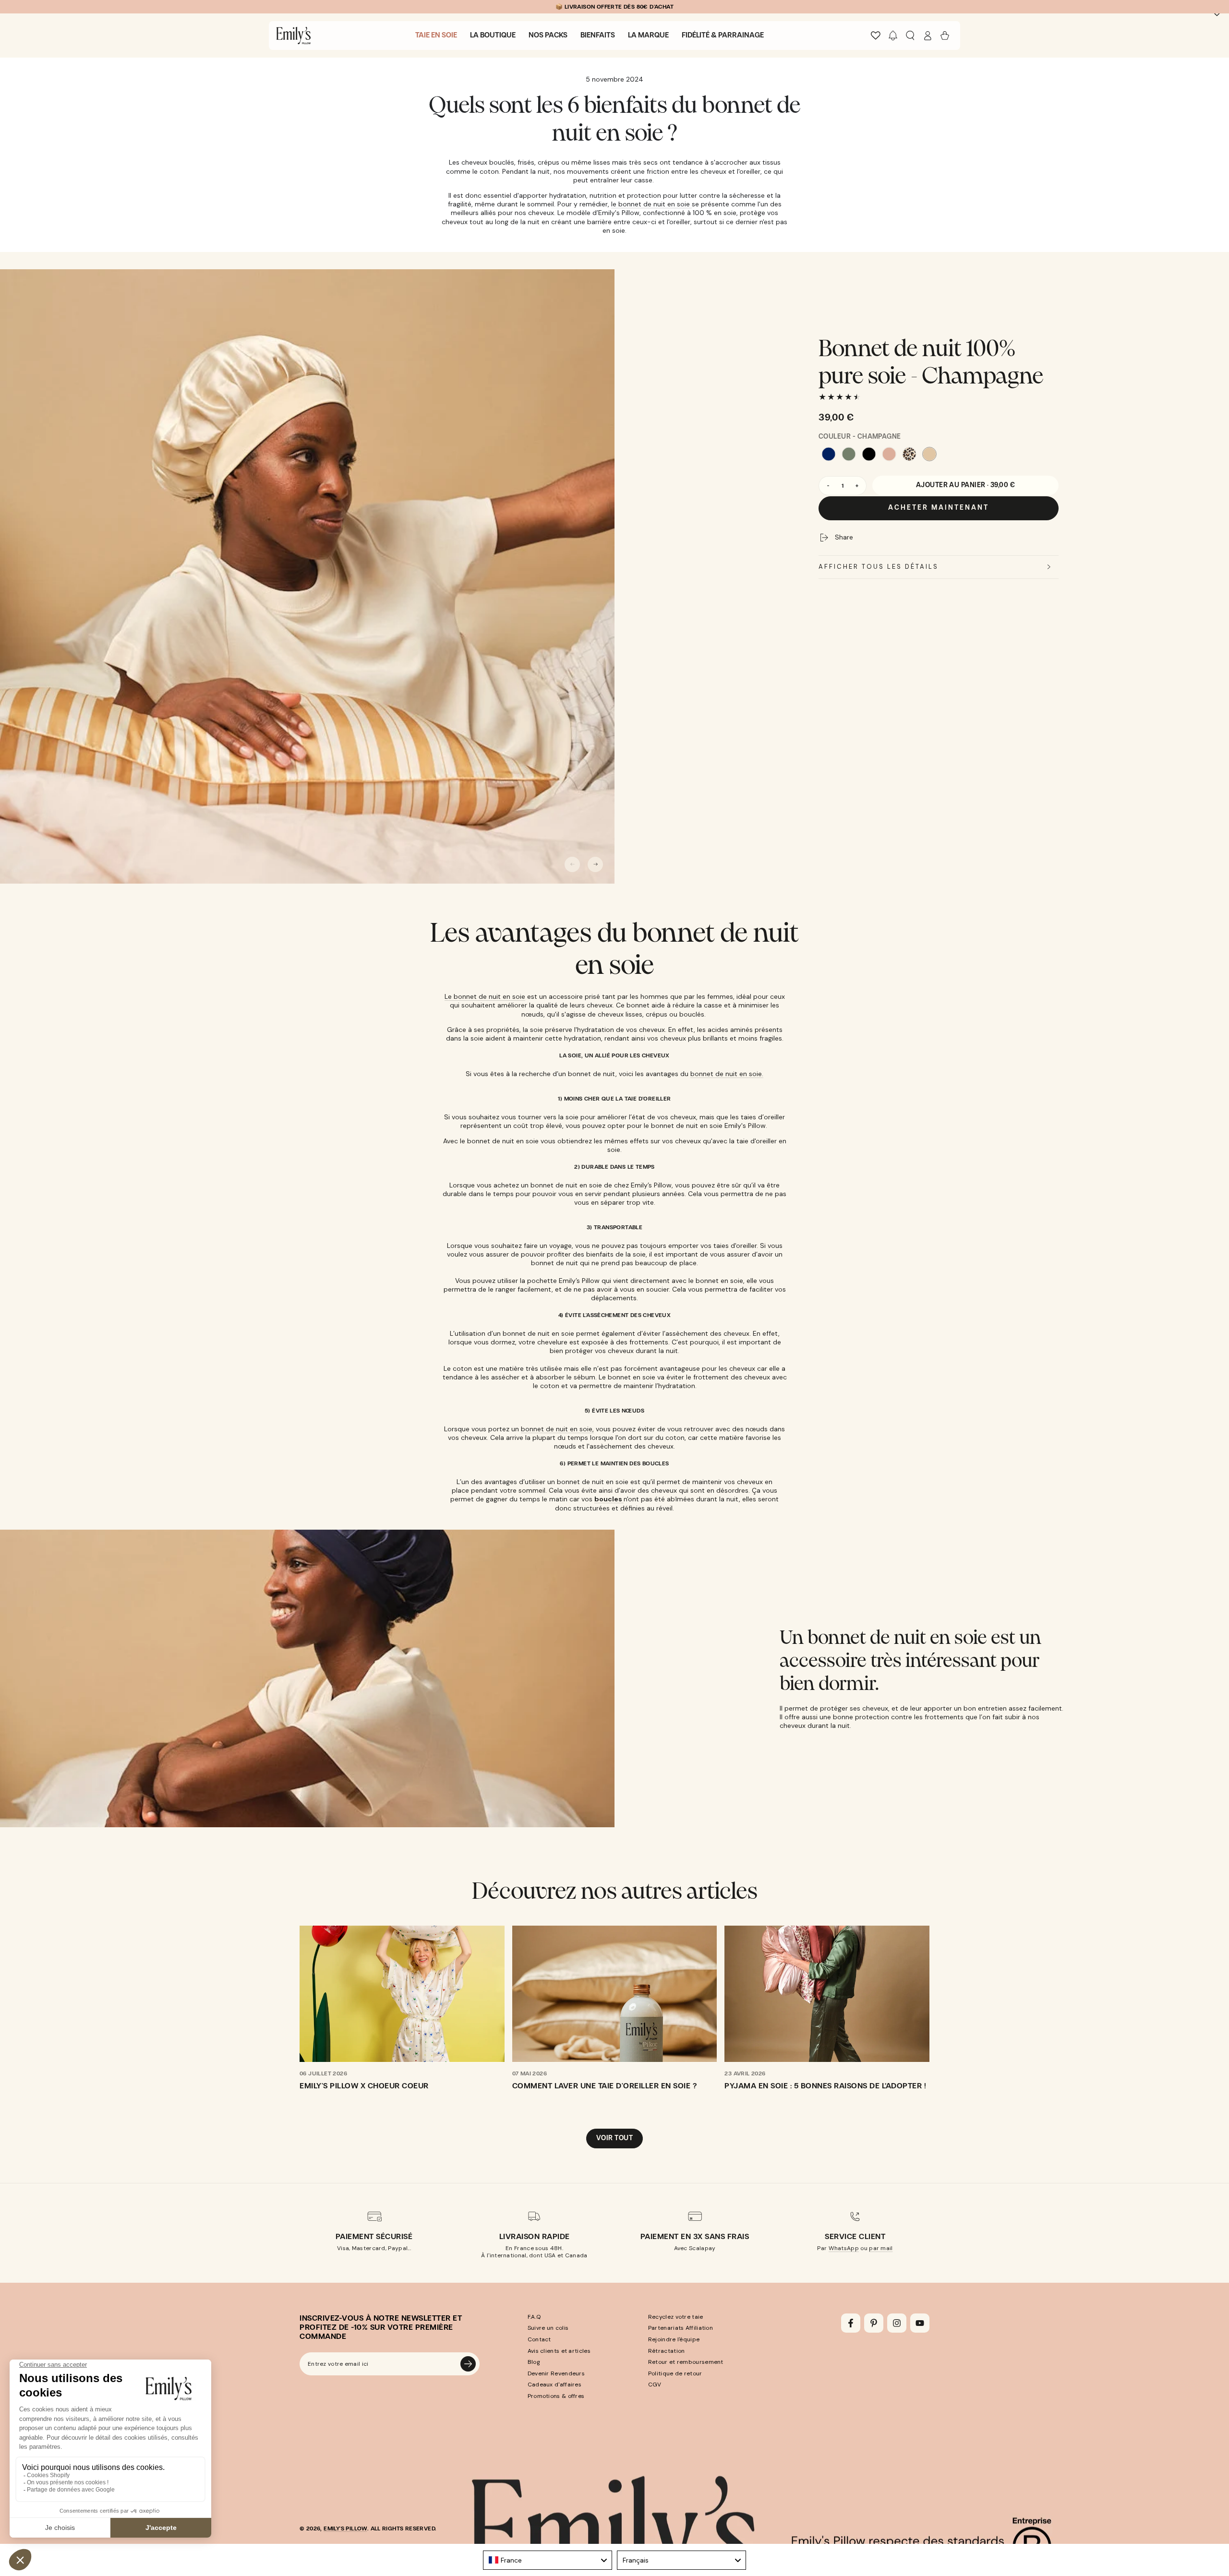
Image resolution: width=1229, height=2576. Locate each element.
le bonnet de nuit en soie (651, 204)
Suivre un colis (548, 2328)
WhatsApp (844, 2248)
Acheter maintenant (939, 508)
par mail (881, 2248)
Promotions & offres (556, 2396)
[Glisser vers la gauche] (572, 864)
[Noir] (869, 454)
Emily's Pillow (345, 2528)
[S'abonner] (468, 2364)
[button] (893, 36)
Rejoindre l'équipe (674, 2339)
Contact (539, 2339)
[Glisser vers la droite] (595, 864)
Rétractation (667, 2351)
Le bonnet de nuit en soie (485, 996)
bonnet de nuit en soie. (727, 1074)
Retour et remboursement (686, 2362)
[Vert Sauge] (849, 454)
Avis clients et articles (559, 2351)
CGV (655, 2384)
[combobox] (548, 2560)
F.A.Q (534, 2317)
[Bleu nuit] (829, 454)
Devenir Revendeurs (556, 2373)
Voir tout (614, 2138)
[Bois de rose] (889, 454)
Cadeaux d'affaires (554, 2384)
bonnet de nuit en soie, (557, 1429)
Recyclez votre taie (676, 2317)
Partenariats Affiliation (681, 2328)
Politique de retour (675, 2373)
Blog (534, 2362)
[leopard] (909, 454)
